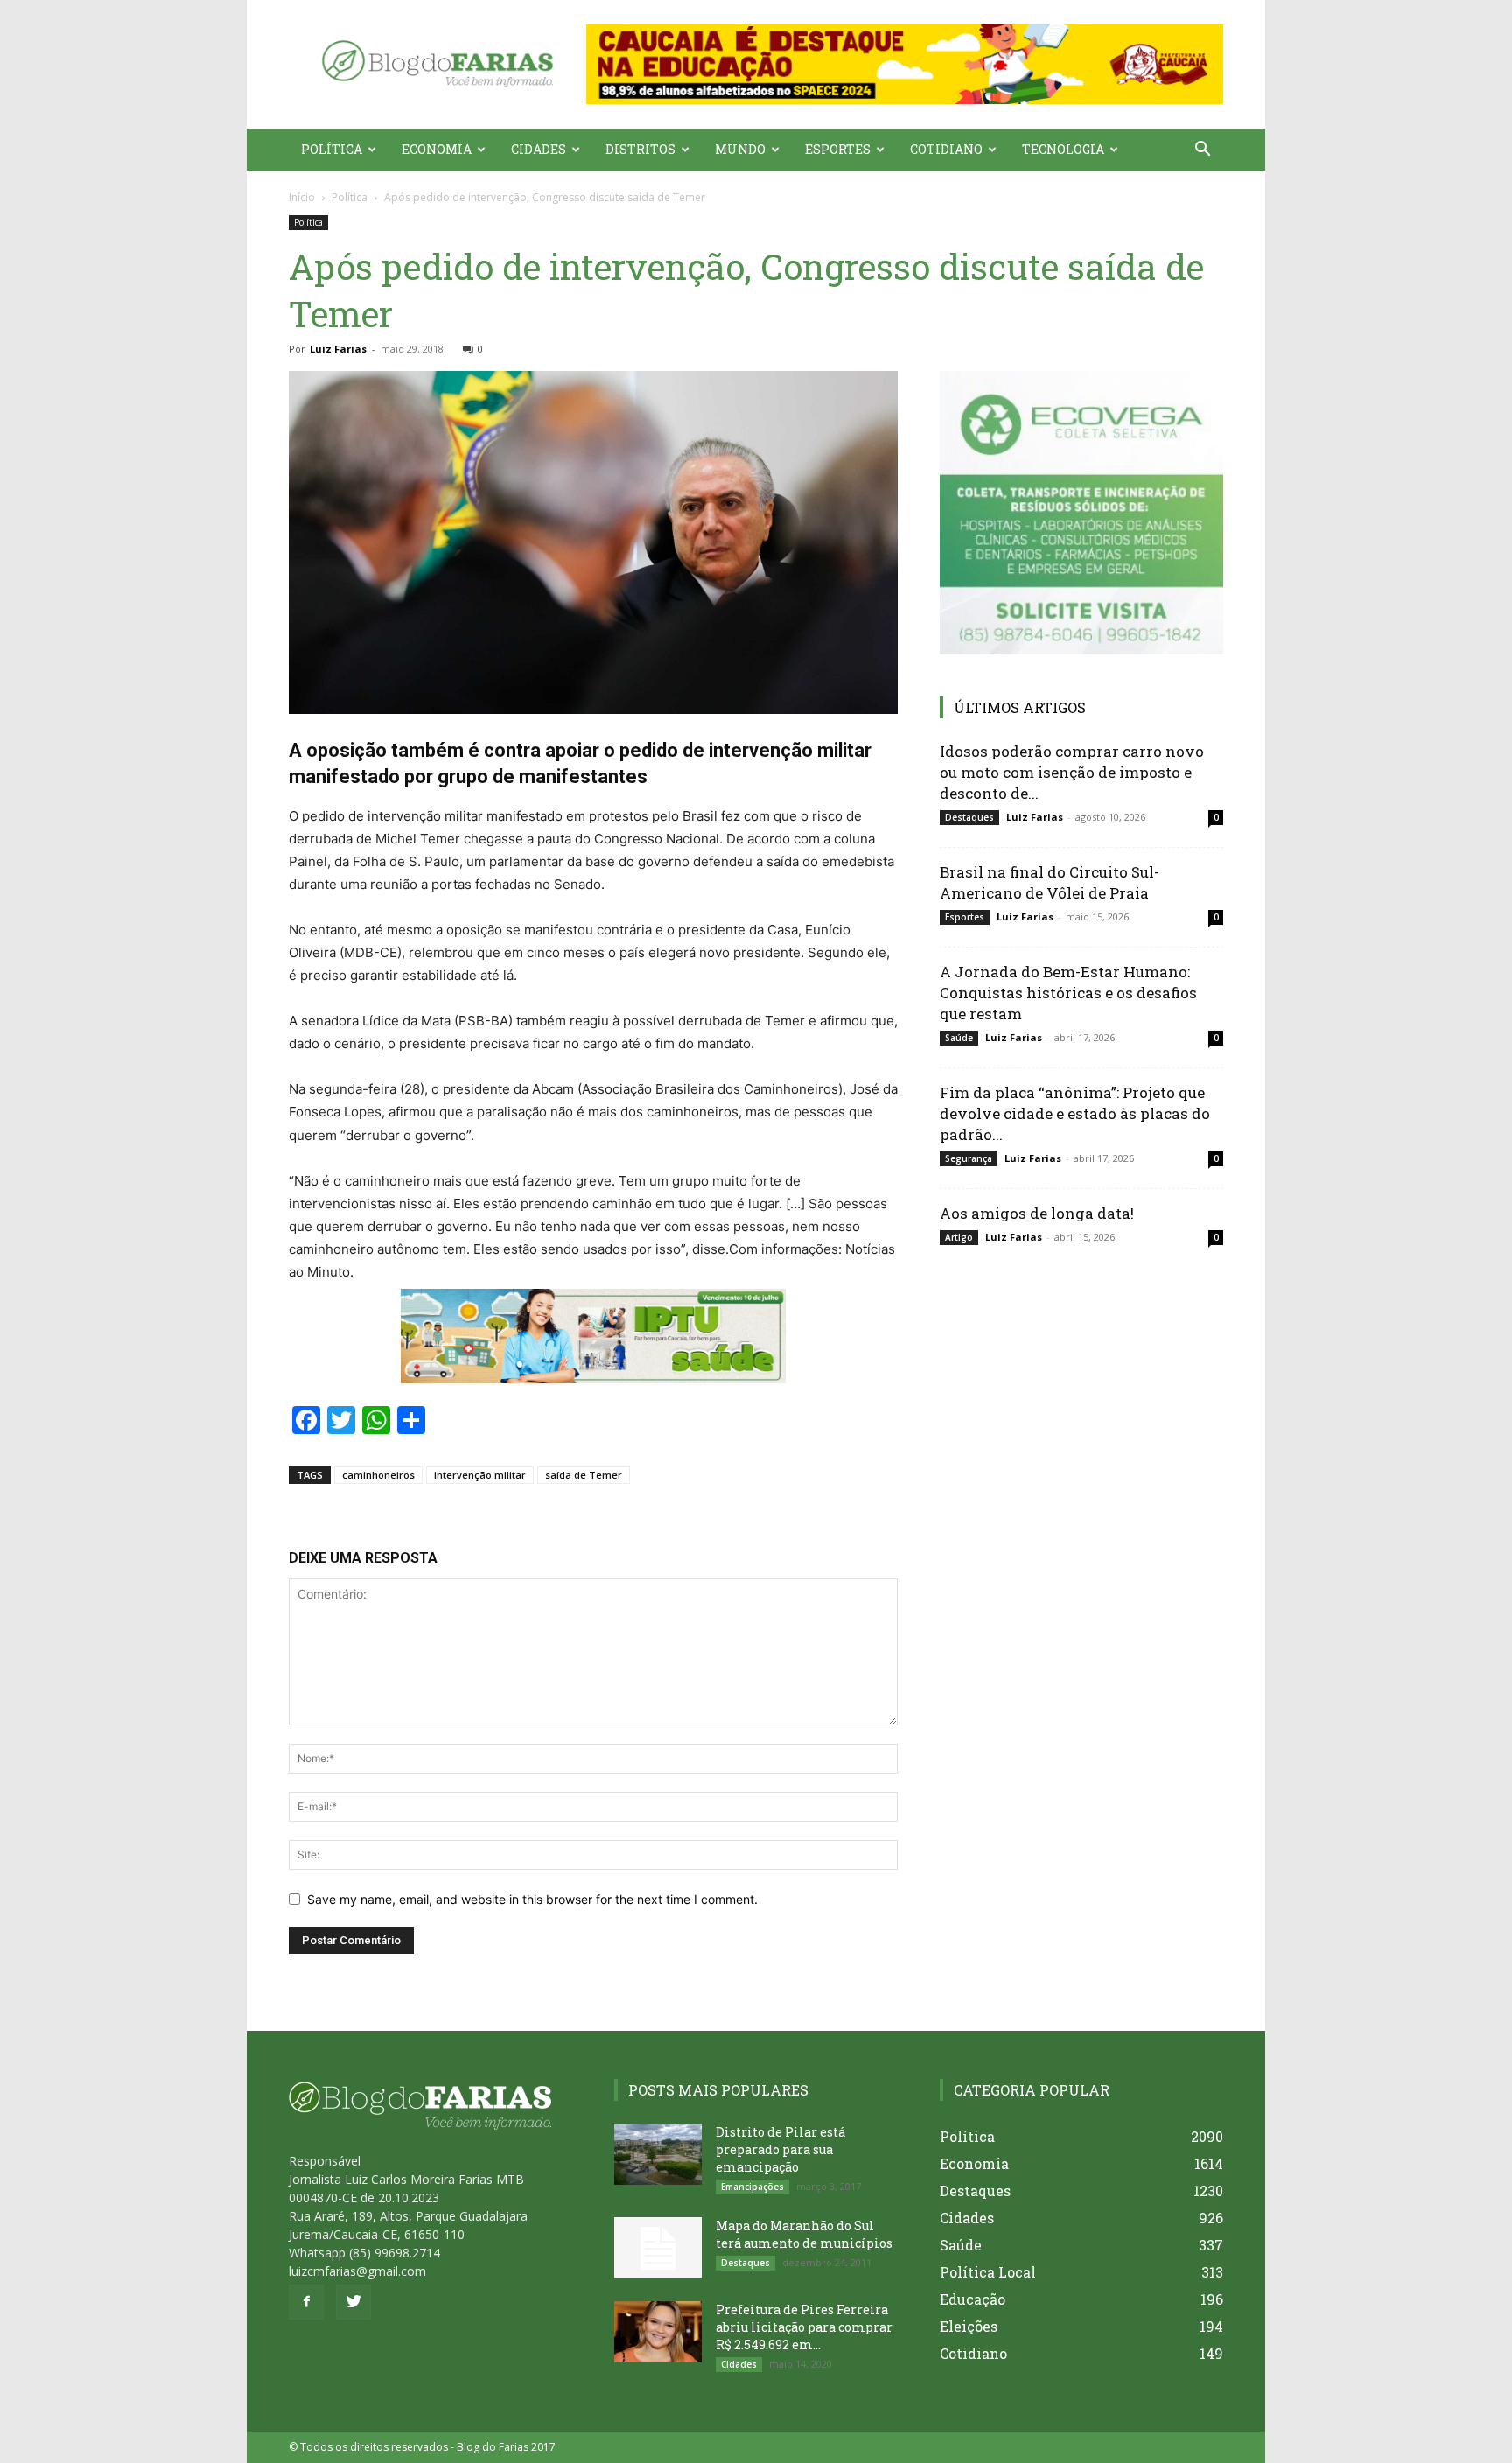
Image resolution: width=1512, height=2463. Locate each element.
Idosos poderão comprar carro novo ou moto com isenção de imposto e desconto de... (1072, 772)
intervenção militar (480, 1475)
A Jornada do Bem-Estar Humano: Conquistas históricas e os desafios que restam (1068, 993)
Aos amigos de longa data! (1037, 1213)
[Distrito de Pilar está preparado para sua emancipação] (658, 2154)
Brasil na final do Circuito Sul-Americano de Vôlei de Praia (1050, 882)
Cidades (539, 149)
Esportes (838, 149)
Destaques (969, 817)
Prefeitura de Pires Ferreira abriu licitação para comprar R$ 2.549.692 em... (804, 2327)
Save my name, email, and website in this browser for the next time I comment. (532, 1899)
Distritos (640, 149)
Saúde (959, 1038)
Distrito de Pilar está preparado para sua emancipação (780, 2149)
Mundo (740, 149)
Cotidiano (946, 149)
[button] (905, 64)
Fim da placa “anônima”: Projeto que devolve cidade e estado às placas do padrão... (1075, 1113)
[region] (905, 64)
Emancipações (752, 2187)
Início (302, 197)
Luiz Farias (338, 349)
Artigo (959, 1237)
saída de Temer (584, 1475)
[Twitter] (353, 2302)
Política (332, 149)
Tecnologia (1063, 149)
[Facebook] (306, 2302)
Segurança (969, 1158)
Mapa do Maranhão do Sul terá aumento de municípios (804, 2234)
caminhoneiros (378, 1475)
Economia (437, 149)
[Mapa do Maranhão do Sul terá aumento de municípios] (658, 2248)
